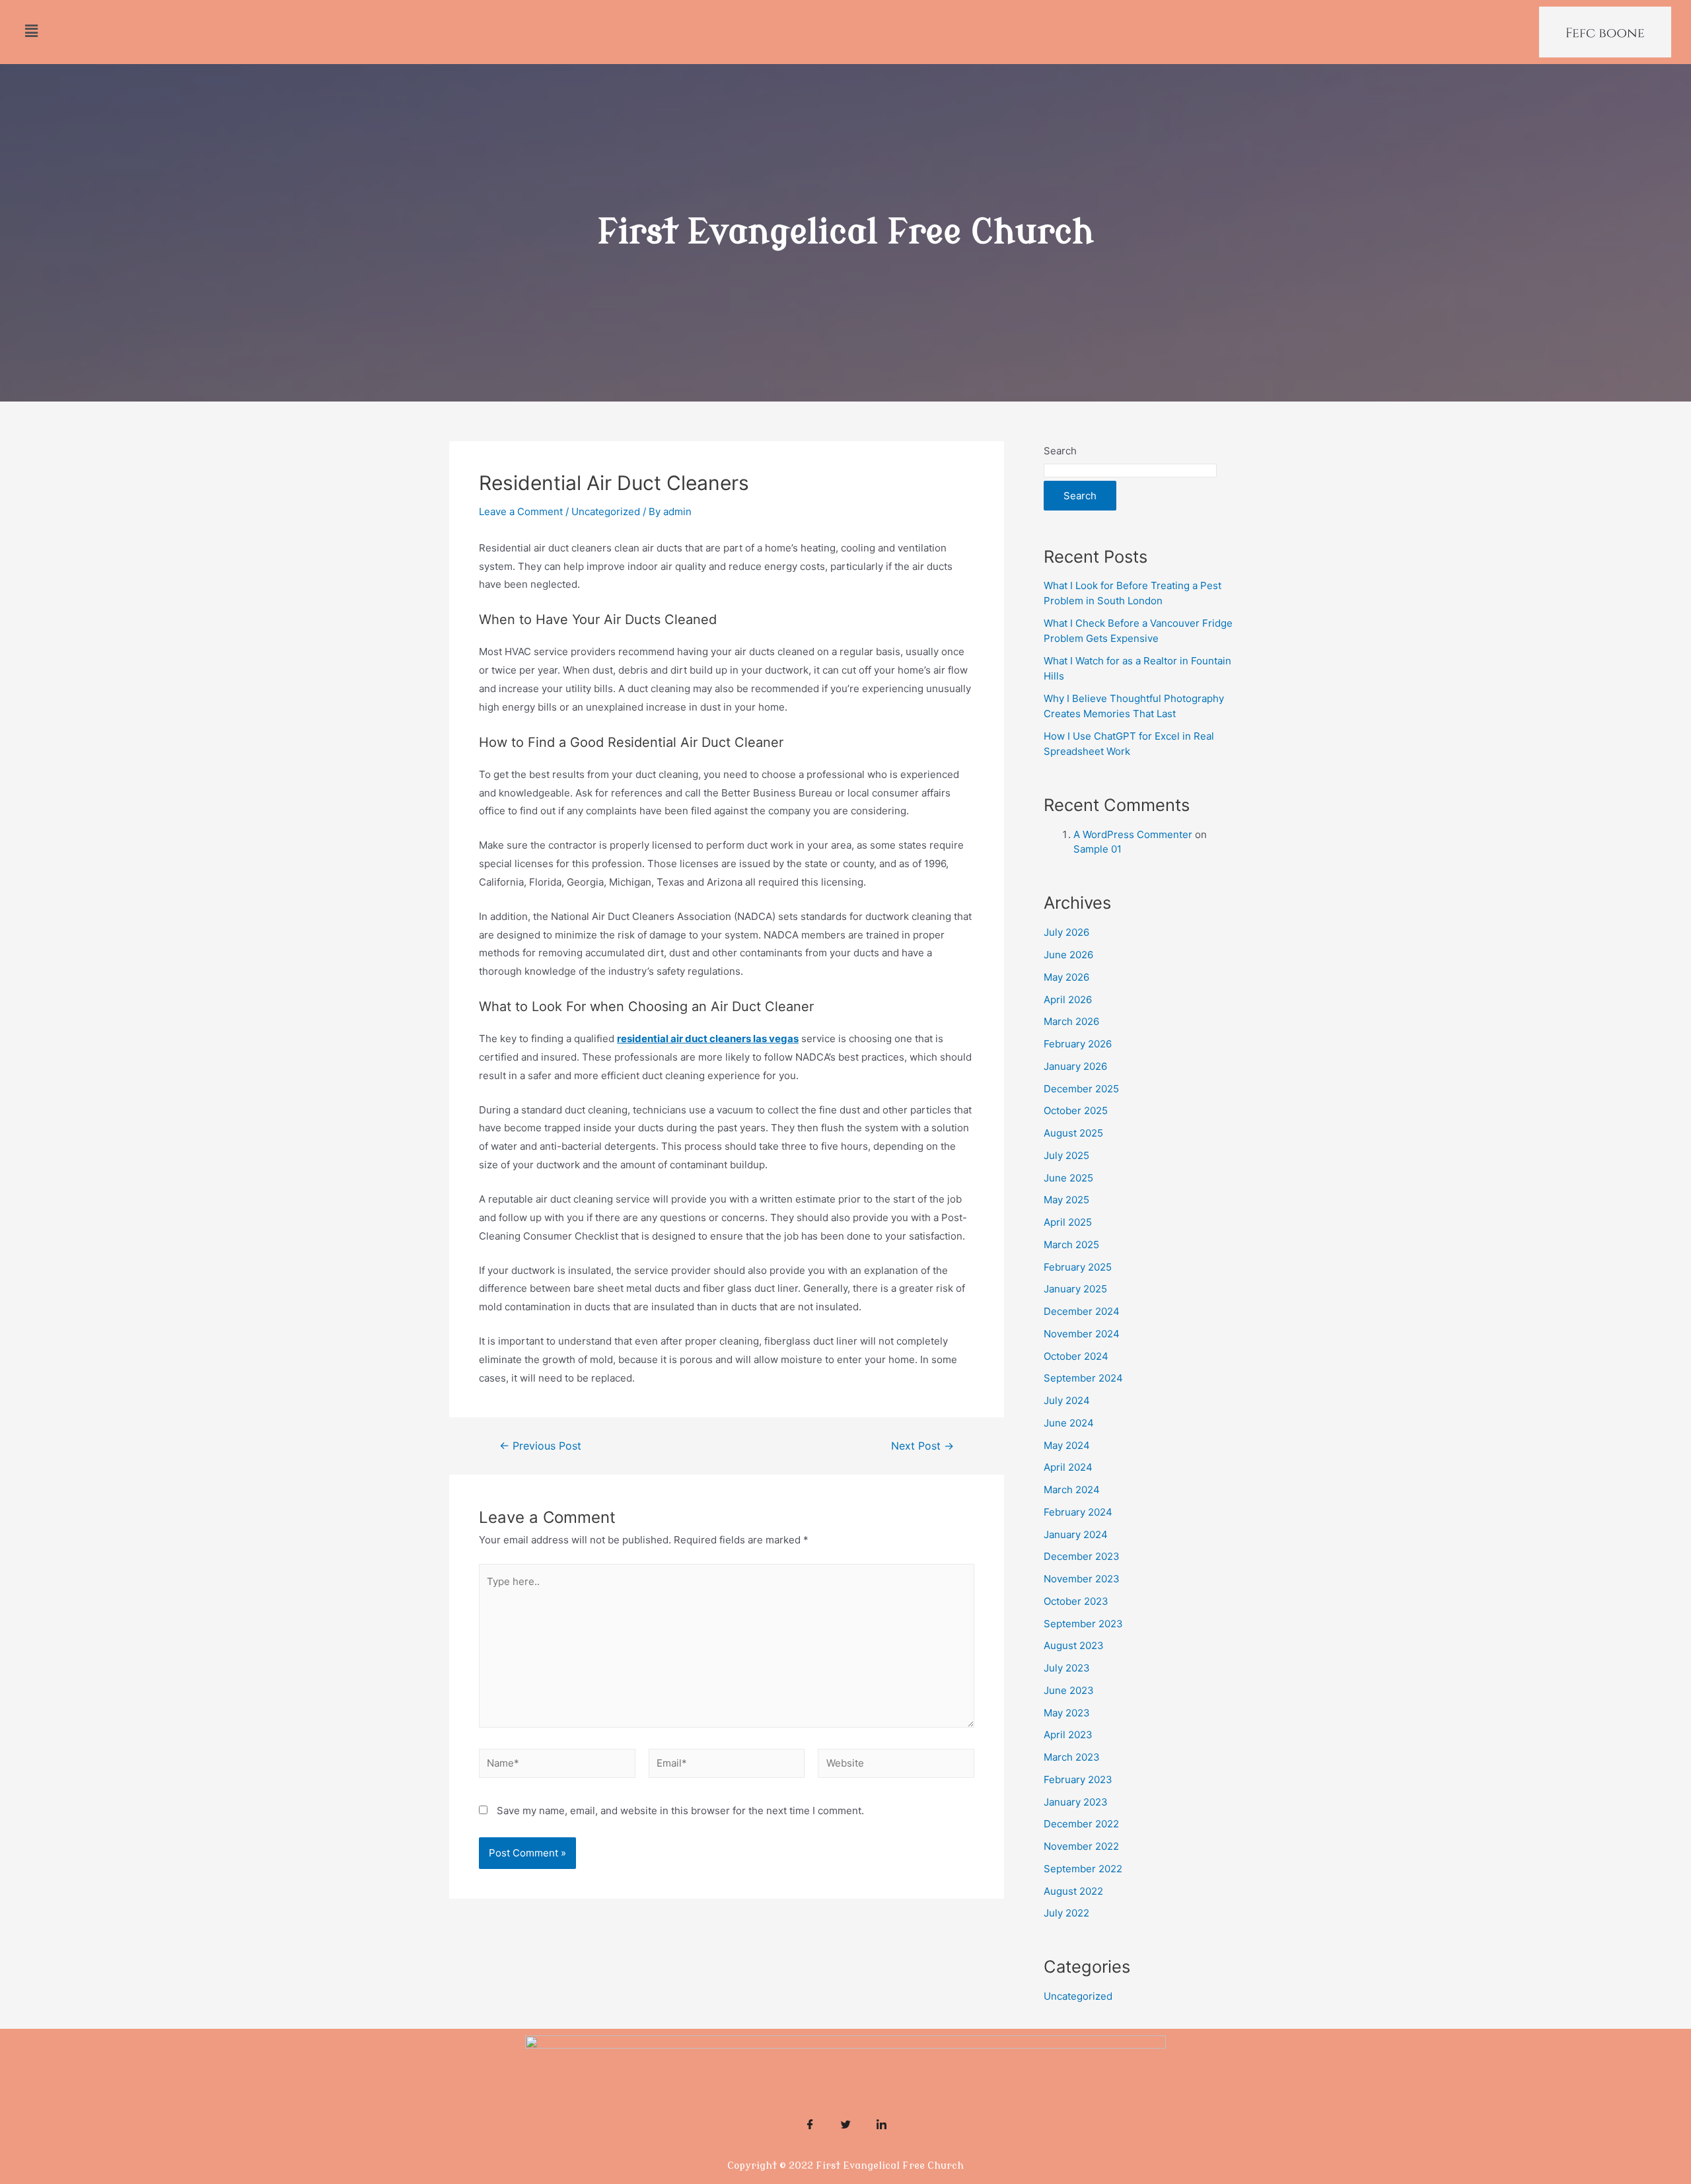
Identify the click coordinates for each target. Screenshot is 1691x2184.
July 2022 (1066, 1913)
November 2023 (1082, 1579)
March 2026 (1071, 1021)
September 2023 (1083, 1624)
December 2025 (1081, 1089)
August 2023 (1074, 1645)
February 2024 (1078, 1512)
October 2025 (1076, 1110)
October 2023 (1076, 1601)
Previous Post (540, 1446)
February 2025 (1078, 1267)
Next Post (922, 1446)
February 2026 (1078, 1044)
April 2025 (1068, 1222)
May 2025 (1066, 1200)
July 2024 (1067, 1400)
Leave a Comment (521, 511)
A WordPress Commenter (1133, 834)
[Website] (896, 1766)
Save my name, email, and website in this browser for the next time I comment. (680, 1811)
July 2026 (1066, 932)
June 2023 (1069, 1690)
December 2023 (1082, 1556)
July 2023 (1067, 1668)
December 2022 (1081, 1824)
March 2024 (1072, 1490)
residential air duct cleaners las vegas (708, 1039)
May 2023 (1067, 1713)
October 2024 (1076, 1356)
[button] (31, 31)
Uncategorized (606, 511)
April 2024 (1068, 1467)
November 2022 (1081, 1846)
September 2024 (1083, 1378)
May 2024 (1067, 1445)
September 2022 (1083, 1869)
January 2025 (1075, 1289)
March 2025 (1071, 1245)
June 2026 (1068, 955)
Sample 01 (1097, 849)
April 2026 (1068, 1000)
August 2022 (1073, 1891)
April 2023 (1068, 1735)
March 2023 (1072, 1757)
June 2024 (1069, 1423)
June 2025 (1068, 1178)
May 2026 (1066, 977)
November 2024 (1082, 1334)
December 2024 (1082, 1311)
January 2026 (1075, 1066)
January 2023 (1076, 1802)
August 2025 (1073, 1133)
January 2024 (1076, 1534)
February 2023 (1078, 1779)
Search (1060, 451)
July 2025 (1066, 1155)
